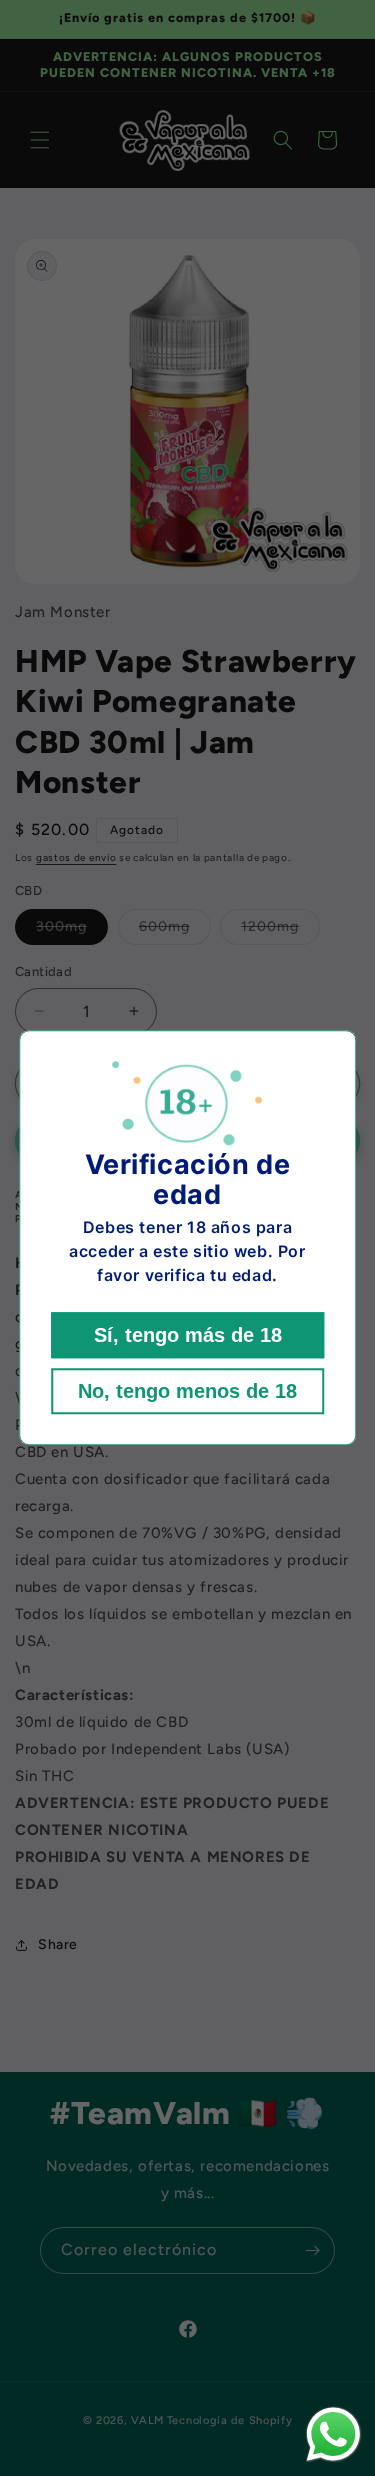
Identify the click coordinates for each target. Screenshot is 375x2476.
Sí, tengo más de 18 (188, 1336)
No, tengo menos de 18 (187, 1392)
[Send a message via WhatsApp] (333, 2434)
